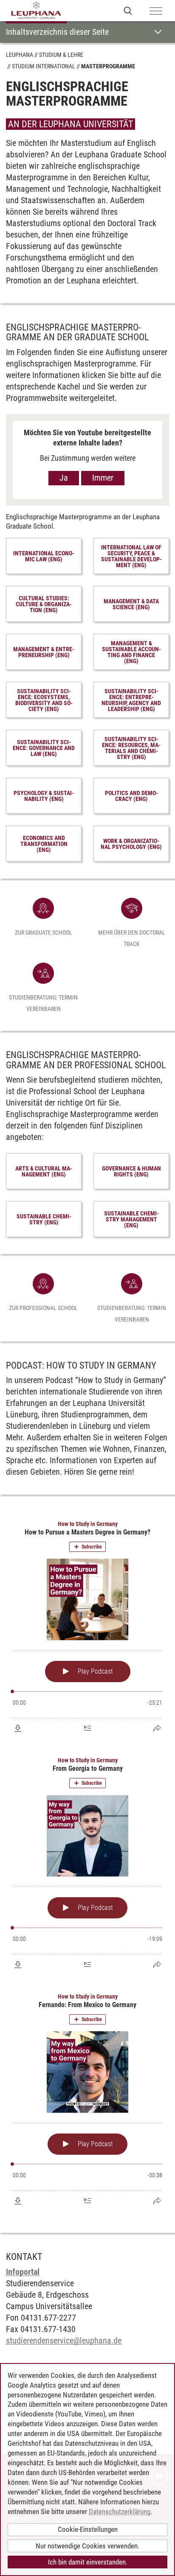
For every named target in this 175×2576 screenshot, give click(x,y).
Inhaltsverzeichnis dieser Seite (57, 32)
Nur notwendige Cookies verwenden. (87, 2546)
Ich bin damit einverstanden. (88, 2562)
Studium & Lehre (61, 55)
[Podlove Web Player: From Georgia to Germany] (87, 1863)
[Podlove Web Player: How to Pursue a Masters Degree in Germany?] (87, 1627)
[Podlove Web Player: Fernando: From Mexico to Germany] (87, 2100)
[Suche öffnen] (128, 10)
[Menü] (156, 11)
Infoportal (23, 2272)
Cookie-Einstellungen (88, 2529)
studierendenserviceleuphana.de (64, 2341)
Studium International (44, 66)
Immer (103, 478)
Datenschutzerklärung (120, 2512)
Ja (64, 478)
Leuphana (20, 55)
